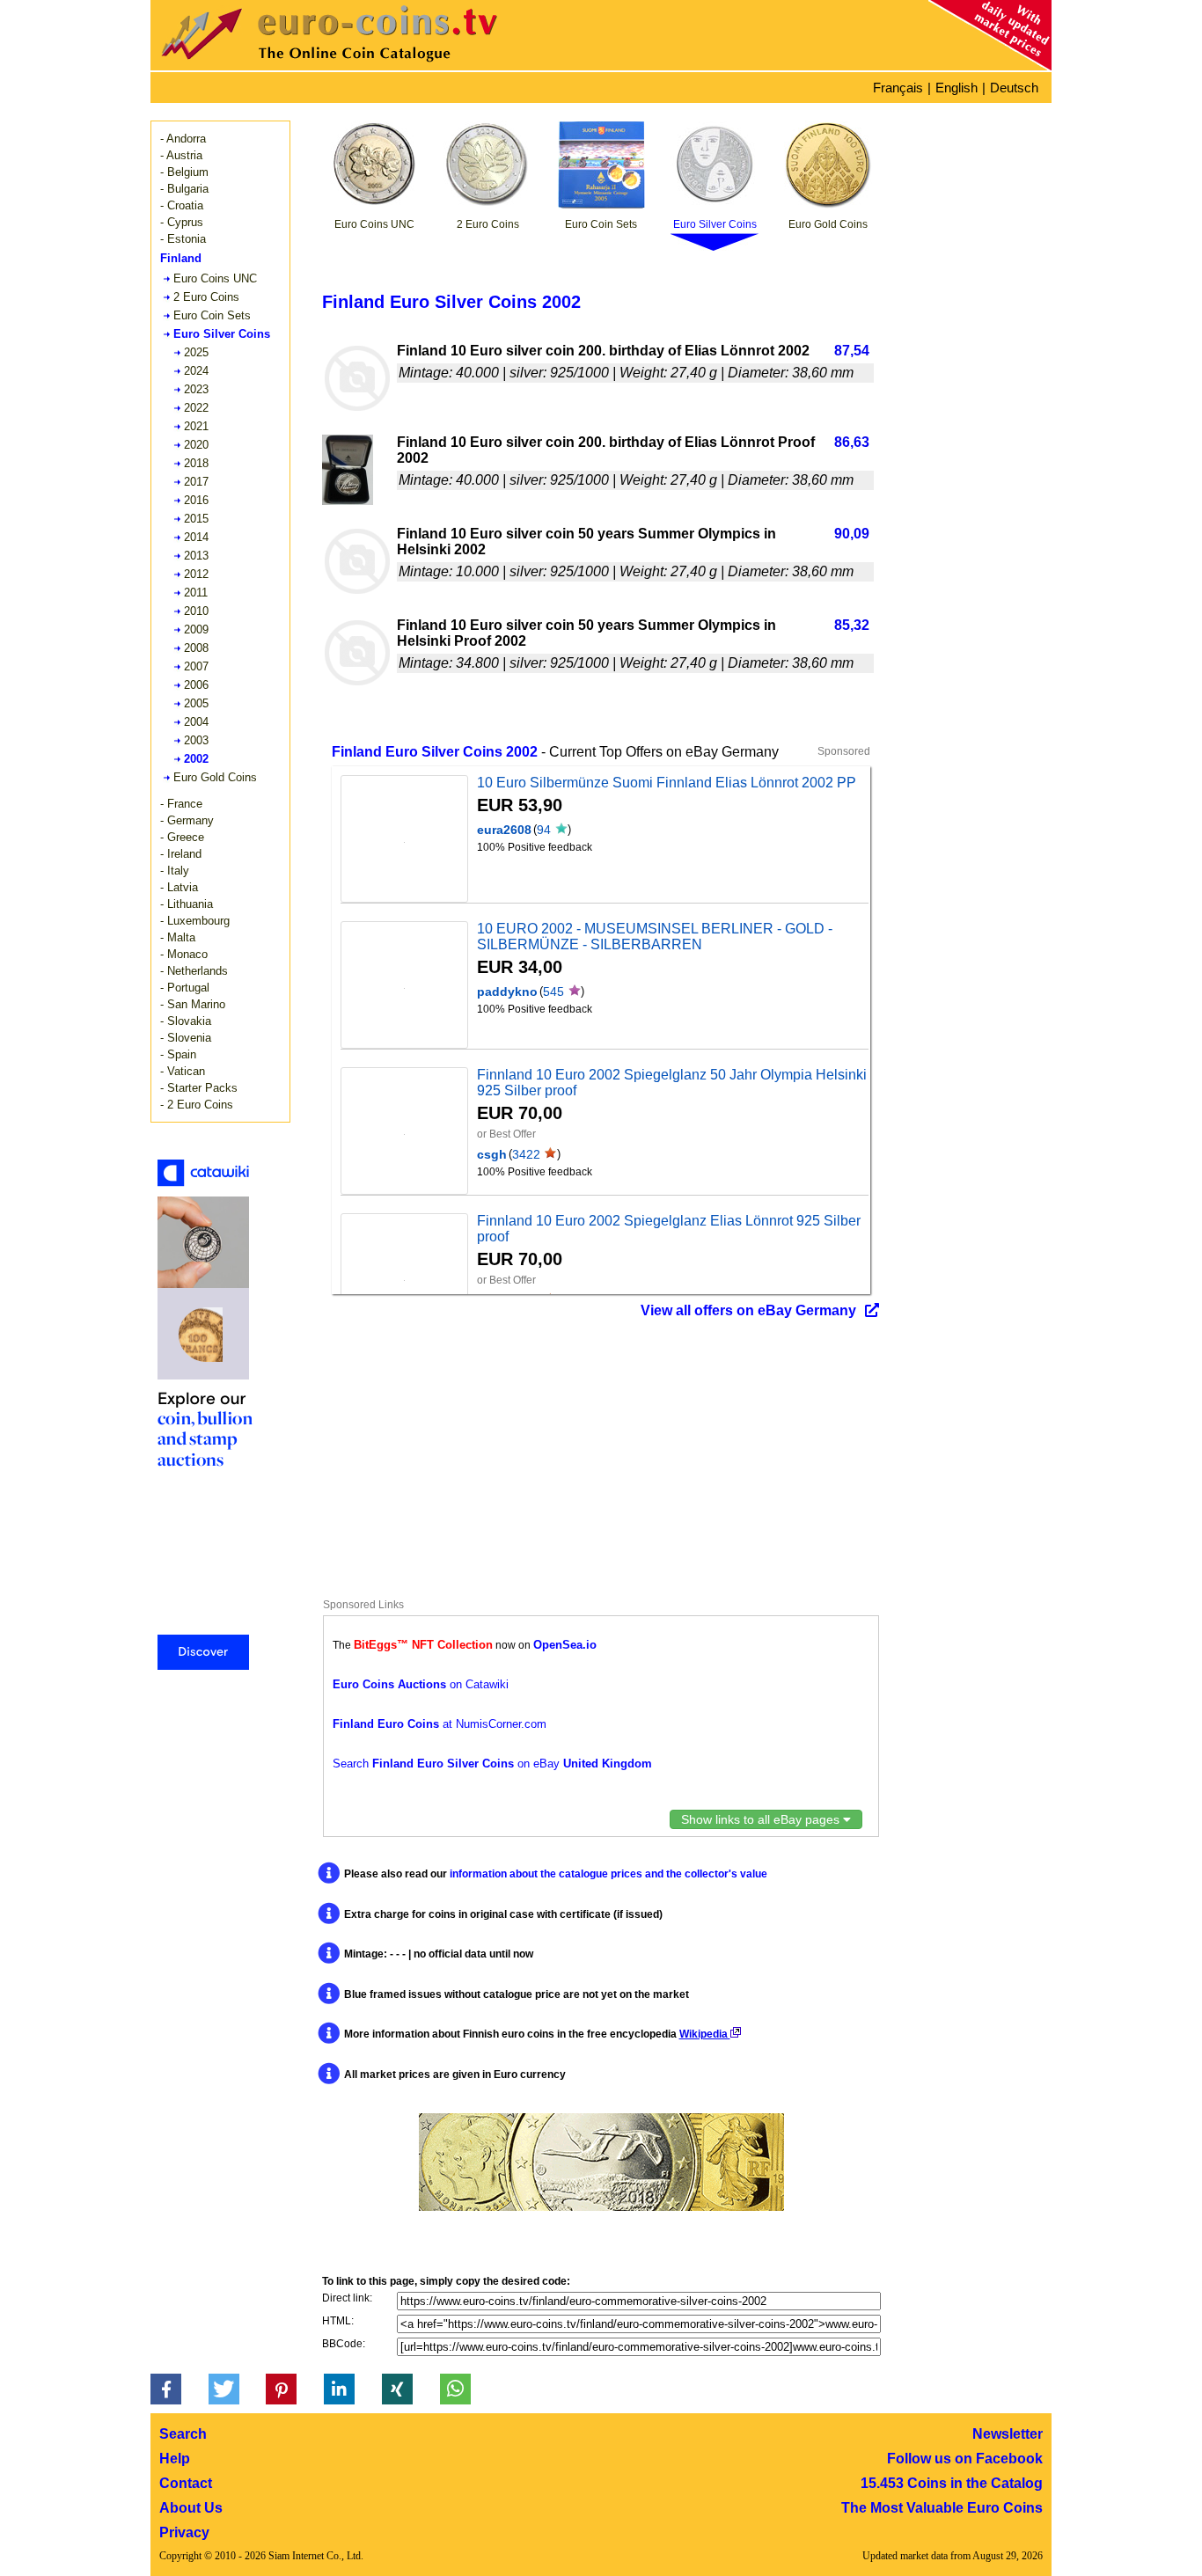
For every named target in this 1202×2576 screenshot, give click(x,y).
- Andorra (183, 139)
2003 (196, 740)
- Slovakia (186, 1021)
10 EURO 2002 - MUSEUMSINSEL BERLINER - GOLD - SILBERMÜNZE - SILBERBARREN (655, 937)
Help (175, 2459)
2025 (196, 352)
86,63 (852, 442)
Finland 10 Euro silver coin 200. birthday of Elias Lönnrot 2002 (603, 351)
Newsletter (1008, 2434)
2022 (196, 408)
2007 (196, 666)
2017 (196, 482)
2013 (196, 556)
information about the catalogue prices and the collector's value (608, 1874)
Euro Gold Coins (215, 777)
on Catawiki (421, 1684)
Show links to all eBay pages (762, 1819)
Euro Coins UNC (215, 278)
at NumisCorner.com (440, 1724)
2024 (196, 371)
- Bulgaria (184, 189)
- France (181, 804)
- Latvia (179, 887)
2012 (196, 574)
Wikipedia (705, 2034)
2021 (196, 426)
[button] (166, 2389)
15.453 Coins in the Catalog (952, 2483)
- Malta (178, 937)
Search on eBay (492, 1764)
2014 (196, 537)
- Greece (182, 837)
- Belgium (184, 172)
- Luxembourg (195, 921)
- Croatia (182, 205)
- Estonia (183, 239)
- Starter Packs (199, 1088)
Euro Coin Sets (212, 315)
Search (183, 2434)
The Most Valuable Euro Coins (942, 2508)
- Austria (181, 155)
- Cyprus (182, 222)
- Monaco (184, 954)
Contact (186, 2483)
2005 (196, 703)
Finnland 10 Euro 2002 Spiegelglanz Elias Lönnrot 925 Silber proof (669, 1229)
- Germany (187, 820)
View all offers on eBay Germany (748, 1310)
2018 (196, 463)
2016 (196, 500)
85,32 (852, 625)
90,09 (852, 534)
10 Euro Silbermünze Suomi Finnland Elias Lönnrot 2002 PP (667, 783)
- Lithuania (187, 904)
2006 (196, 685)
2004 (196, 722)
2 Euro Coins (206, 297)
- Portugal (185, 988)
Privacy (184, 2532)
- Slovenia (186, 1038)
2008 (196, 648)
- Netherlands (194, 971)
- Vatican (183, 1071)
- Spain (178, 1054)
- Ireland (181, 854)
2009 (196, 629)
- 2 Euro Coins (197, 1105)
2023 (196, 389)
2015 (196, 519)
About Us (191, 2508)
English (956, 88)
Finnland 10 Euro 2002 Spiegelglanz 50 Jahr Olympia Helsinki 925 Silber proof (672, 1083)
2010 (196, 611)
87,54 (852, 351)
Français (898, 88)
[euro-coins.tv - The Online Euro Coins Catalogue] (379, 66)
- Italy (175, 871)
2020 (196, 445)
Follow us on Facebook (965, 2459)
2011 (196, 593)
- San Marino (193, 1004)
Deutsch (1014, 88)
